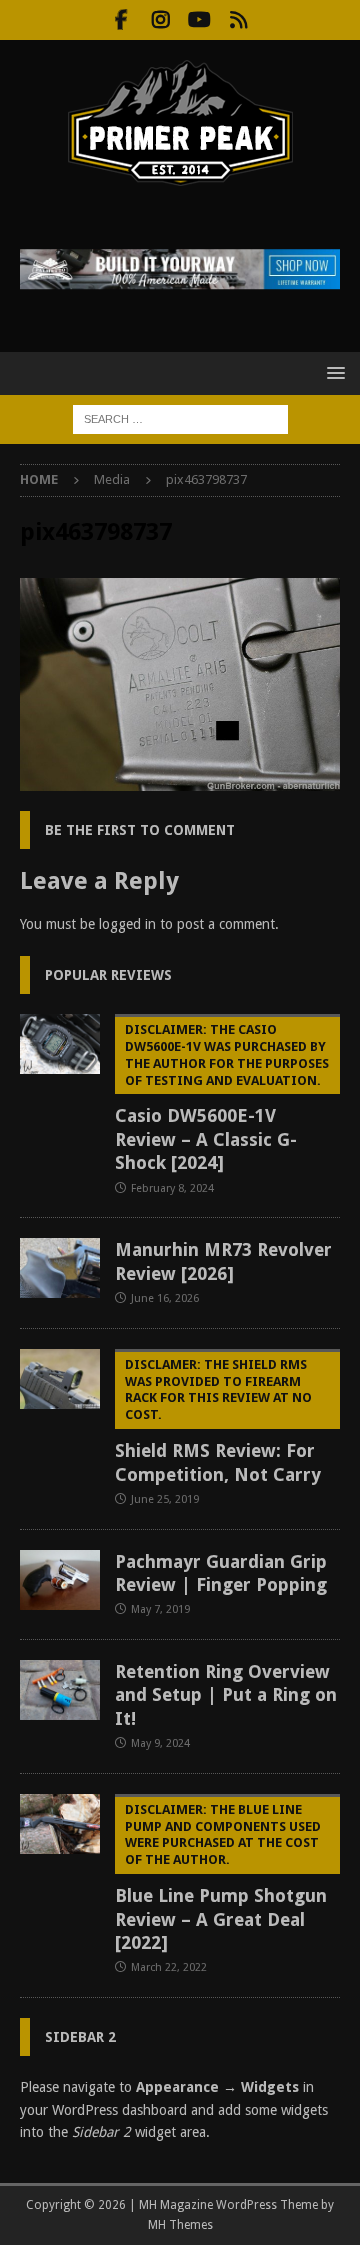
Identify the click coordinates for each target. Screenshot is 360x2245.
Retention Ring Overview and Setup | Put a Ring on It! (226, 1695)
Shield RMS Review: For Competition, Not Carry (218, 1421)
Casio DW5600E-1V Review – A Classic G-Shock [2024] (222, 1097)
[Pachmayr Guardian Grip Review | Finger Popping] (60, 1580)
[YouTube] (199, 20)
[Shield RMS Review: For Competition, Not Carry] (60, 1379)
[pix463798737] (180, 780)
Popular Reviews (108, 975)
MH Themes (180, 2225)
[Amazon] (238, 20)
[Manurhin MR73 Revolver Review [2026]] (60, 1268)
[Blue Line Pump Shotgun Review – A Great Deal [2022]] (60, 1824)
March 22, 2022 (169, 1967)
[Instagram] (160, 20)
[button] (332, 372)
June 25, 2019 (165, 1499)
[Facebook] (121, 20)
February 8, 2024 (172, 1188)
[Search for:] (180, 418)
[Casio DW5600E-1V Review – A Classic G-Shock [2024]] (60, 1044)
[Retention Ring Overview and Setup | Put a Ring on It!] (60, 1690)
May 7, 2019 (160, 1609)
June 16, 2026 (165, 1298)
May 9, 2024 (160, 1743)
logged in (127, 924)
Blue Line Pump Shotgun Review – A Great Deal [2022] (221, 1877)
